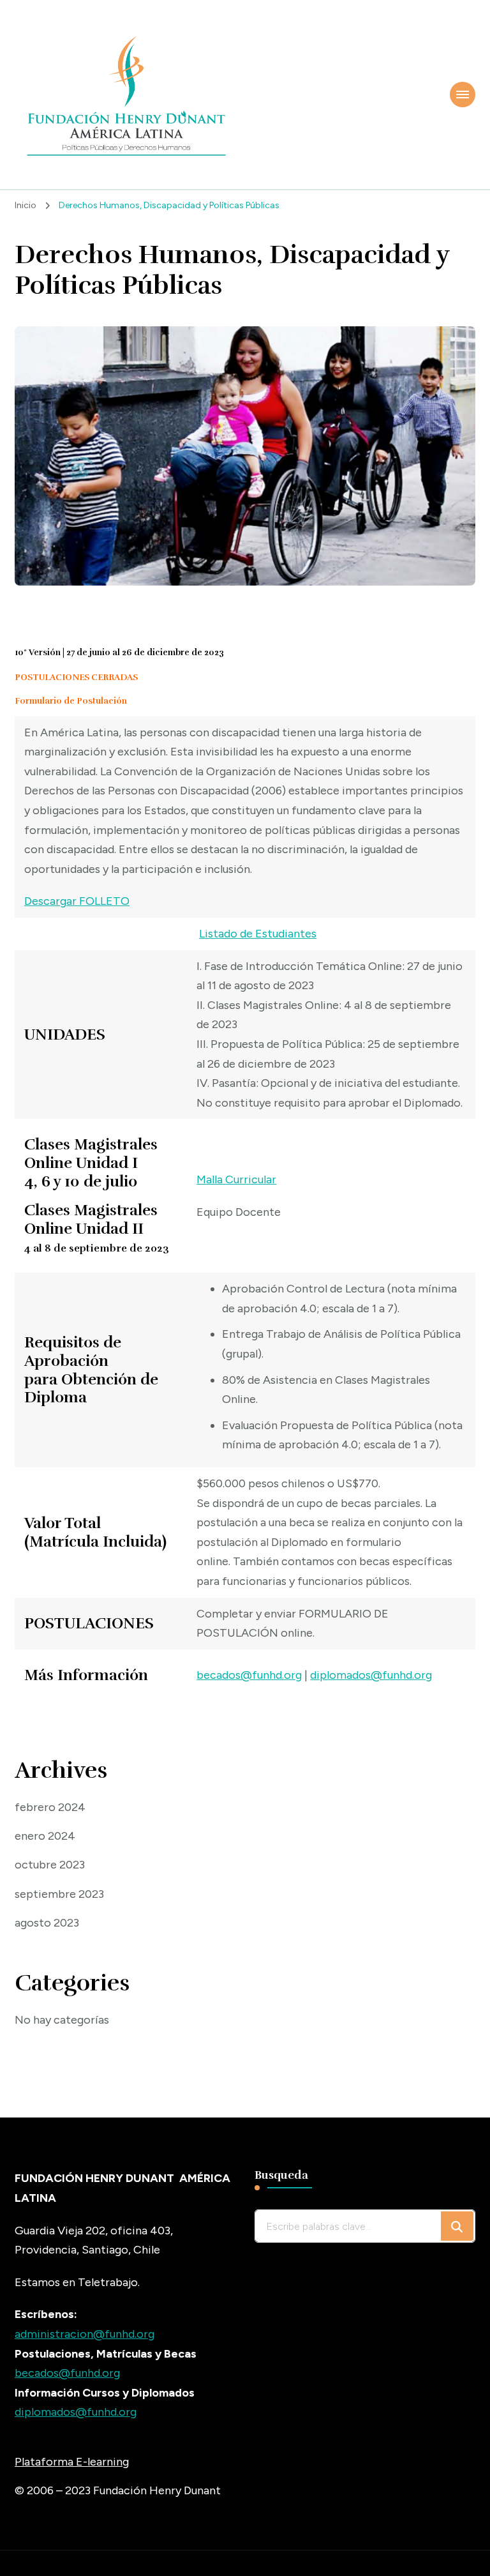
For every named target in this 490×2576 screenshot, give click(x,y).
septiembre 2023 (59, 1894)
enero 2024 (45, 1836)
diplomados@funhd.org (371, 1675)
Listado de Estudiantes (258, 934)
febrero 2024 (50, 1807)
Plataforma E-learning (72, 2462)
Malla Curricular (236, 1179)
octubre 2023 (50, 1865)
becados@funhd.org (249, 1675)
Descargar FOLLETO (77, 901)
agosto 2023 (47, 1923)
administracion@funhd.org (85, 2334)
